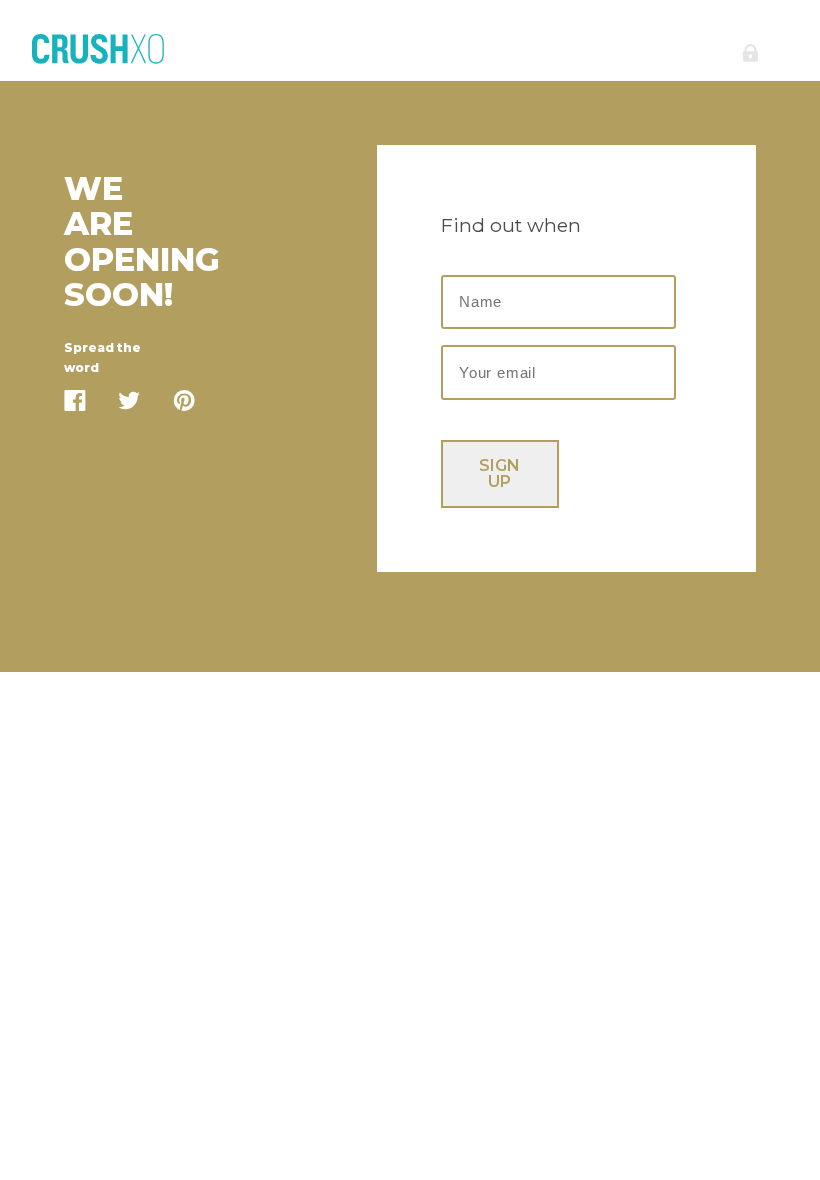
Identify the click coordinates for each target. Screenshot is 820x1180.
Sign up (499, 473)
